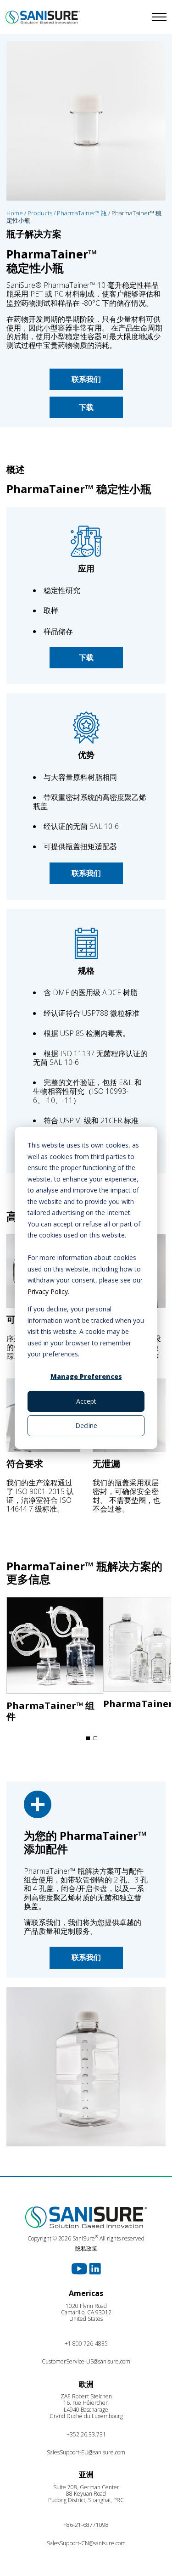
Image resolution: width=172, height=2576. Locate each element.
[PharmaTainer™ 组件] (55, 1648)
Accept (86, 1401)
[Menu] (129, 17)
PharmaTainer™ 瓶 (82, 213)
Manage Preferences (86, 1376)
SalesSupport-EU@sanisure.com (86, 2452)
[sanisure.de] (43, 17)
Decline (86, 1425)
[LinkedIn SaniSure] (95, 2268)
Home (15, 213)
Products (40, 213)
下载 (86, 407)
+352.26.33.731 (86, 2434)
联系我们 (86, 379)
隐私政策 (86, 2248)
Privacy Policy (48, 1291)
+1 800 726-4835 (86, 2344)
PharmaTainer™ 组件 (50, 1711)
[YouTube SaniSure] (80, 2268)
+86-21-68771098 (86, 2525)
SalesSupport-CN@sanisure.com (86, 2543)
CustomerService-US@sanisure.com (86, 2361)
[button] (88, 1738)
